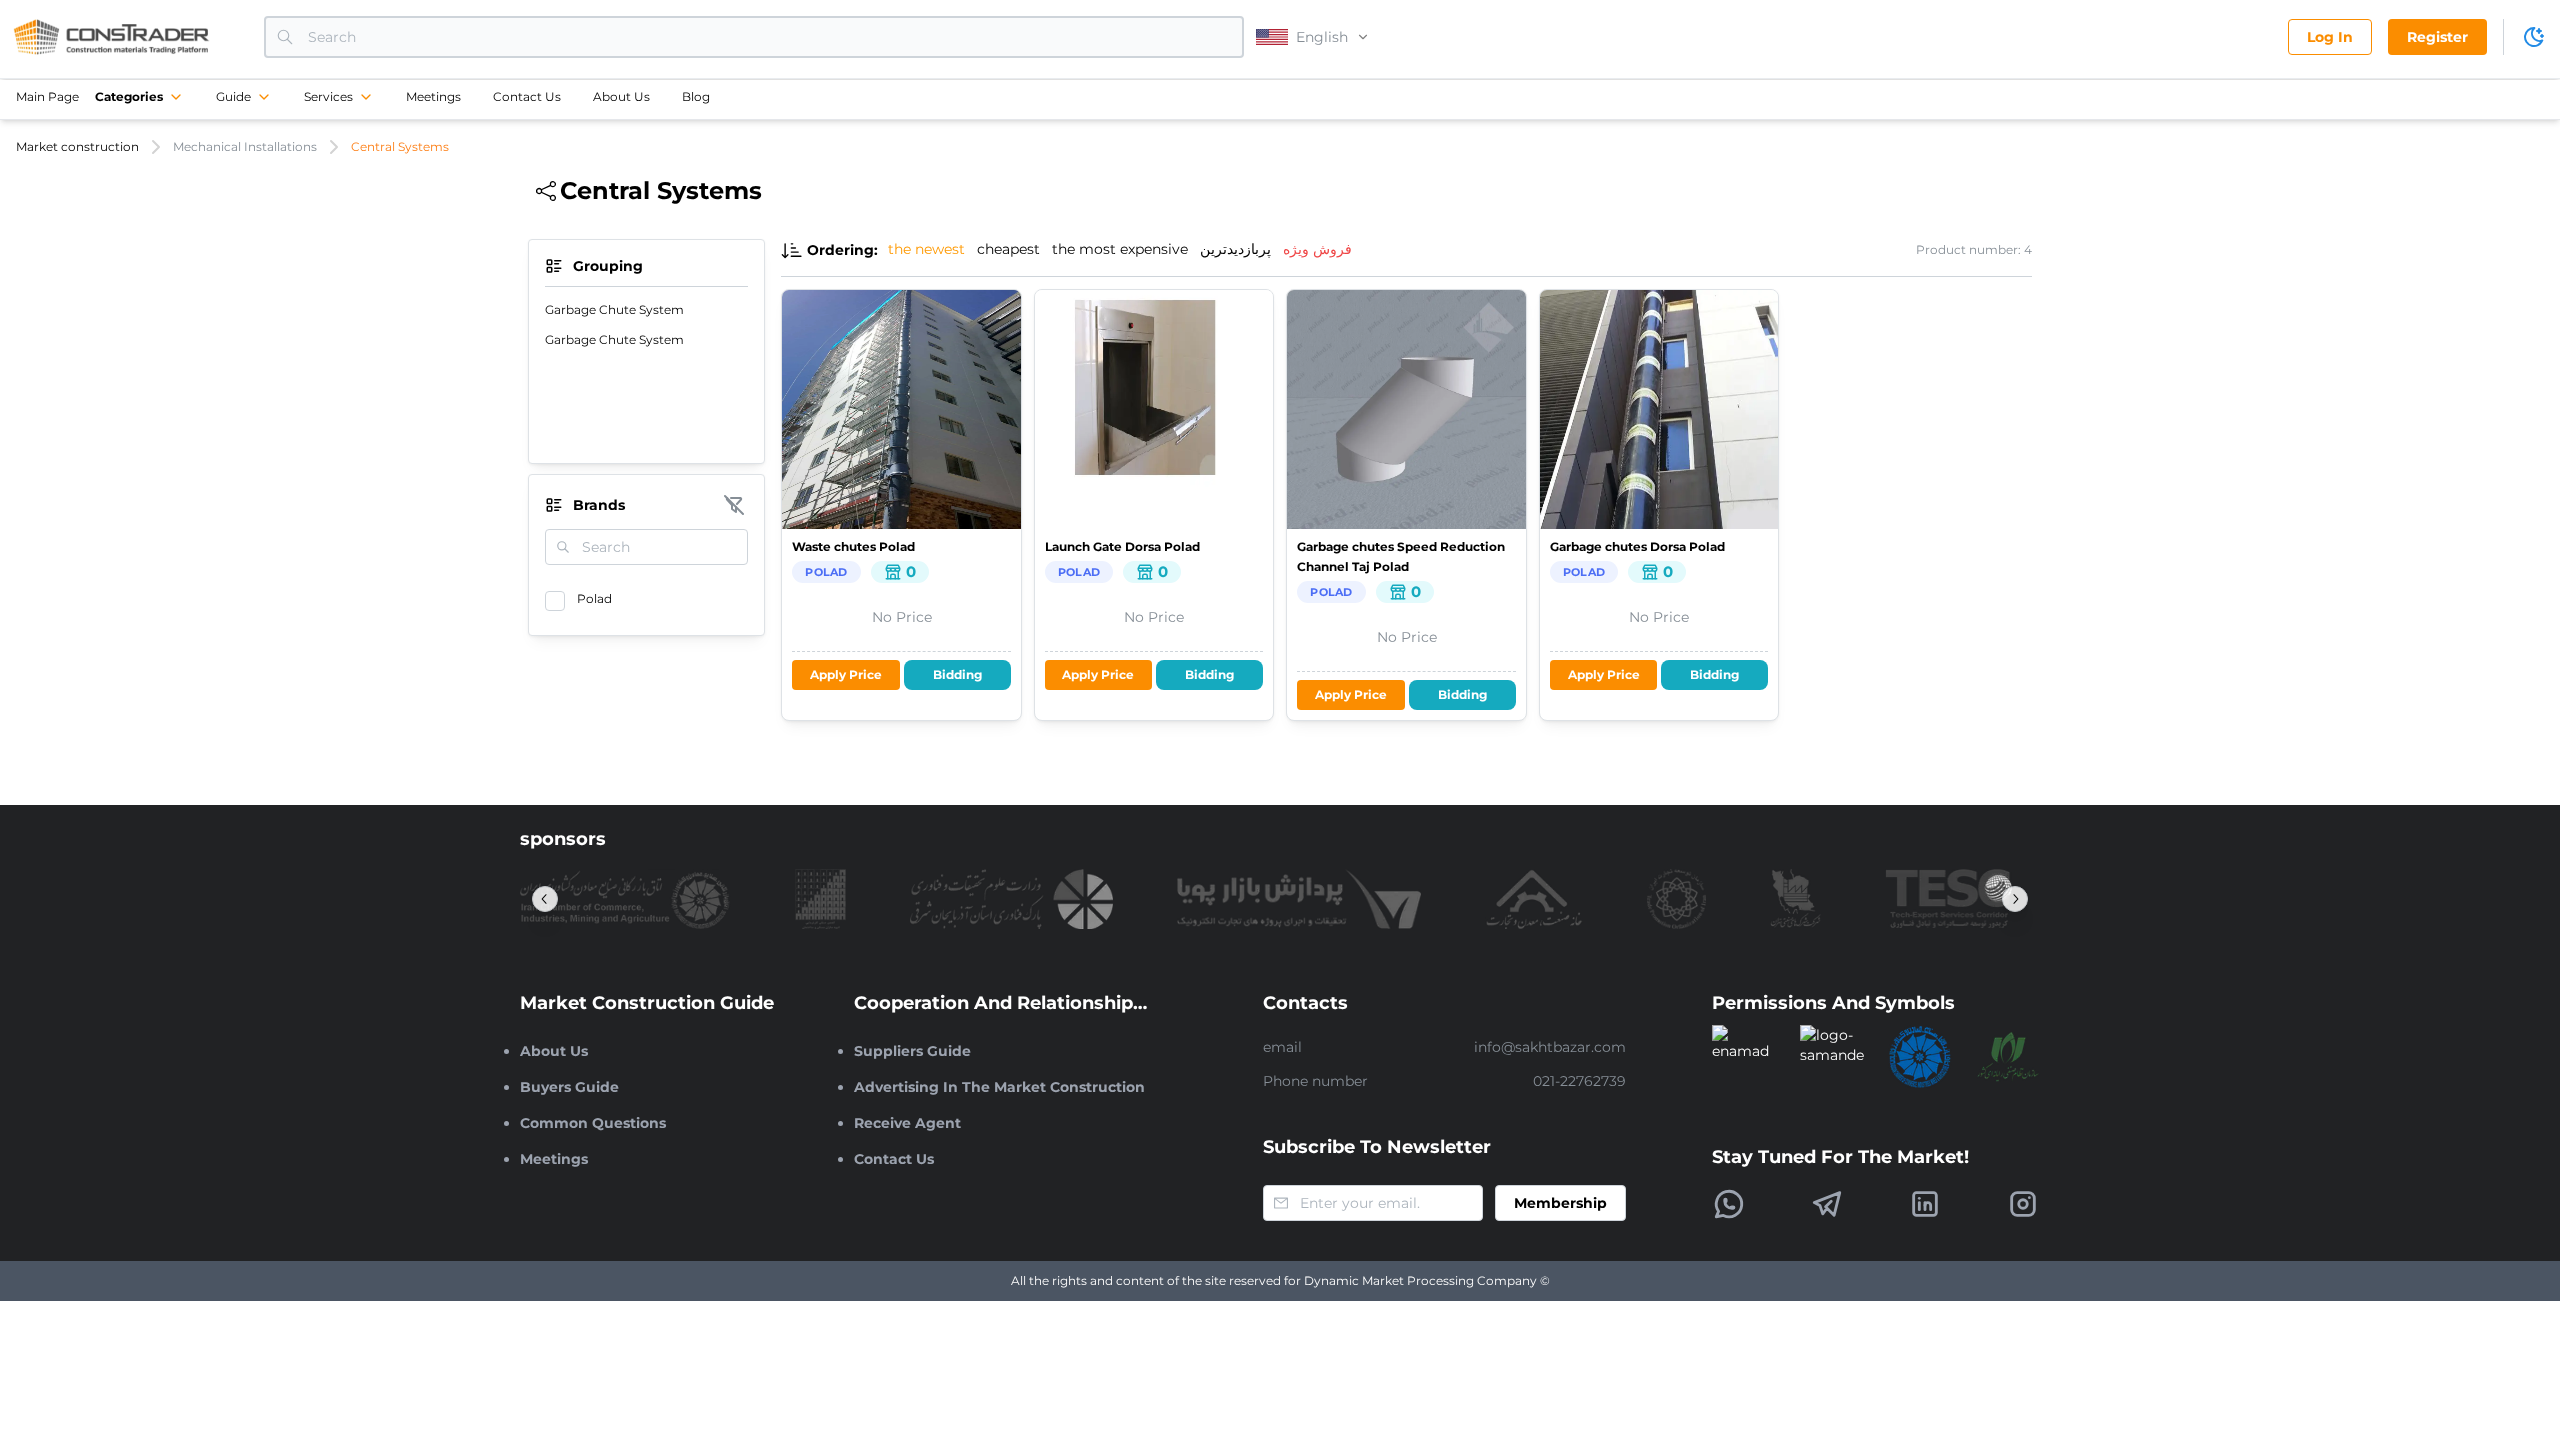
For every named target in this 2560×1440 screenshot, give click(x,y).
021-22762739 (1579, 1081)
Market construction (77, 146)
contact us (527, 96)
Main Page (47, 96)
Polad (594, 598)
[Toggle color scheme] (2534, 37)
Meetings (433, 96)
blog (696, 96)
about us (621, 96)
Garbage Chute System (614, 309)
